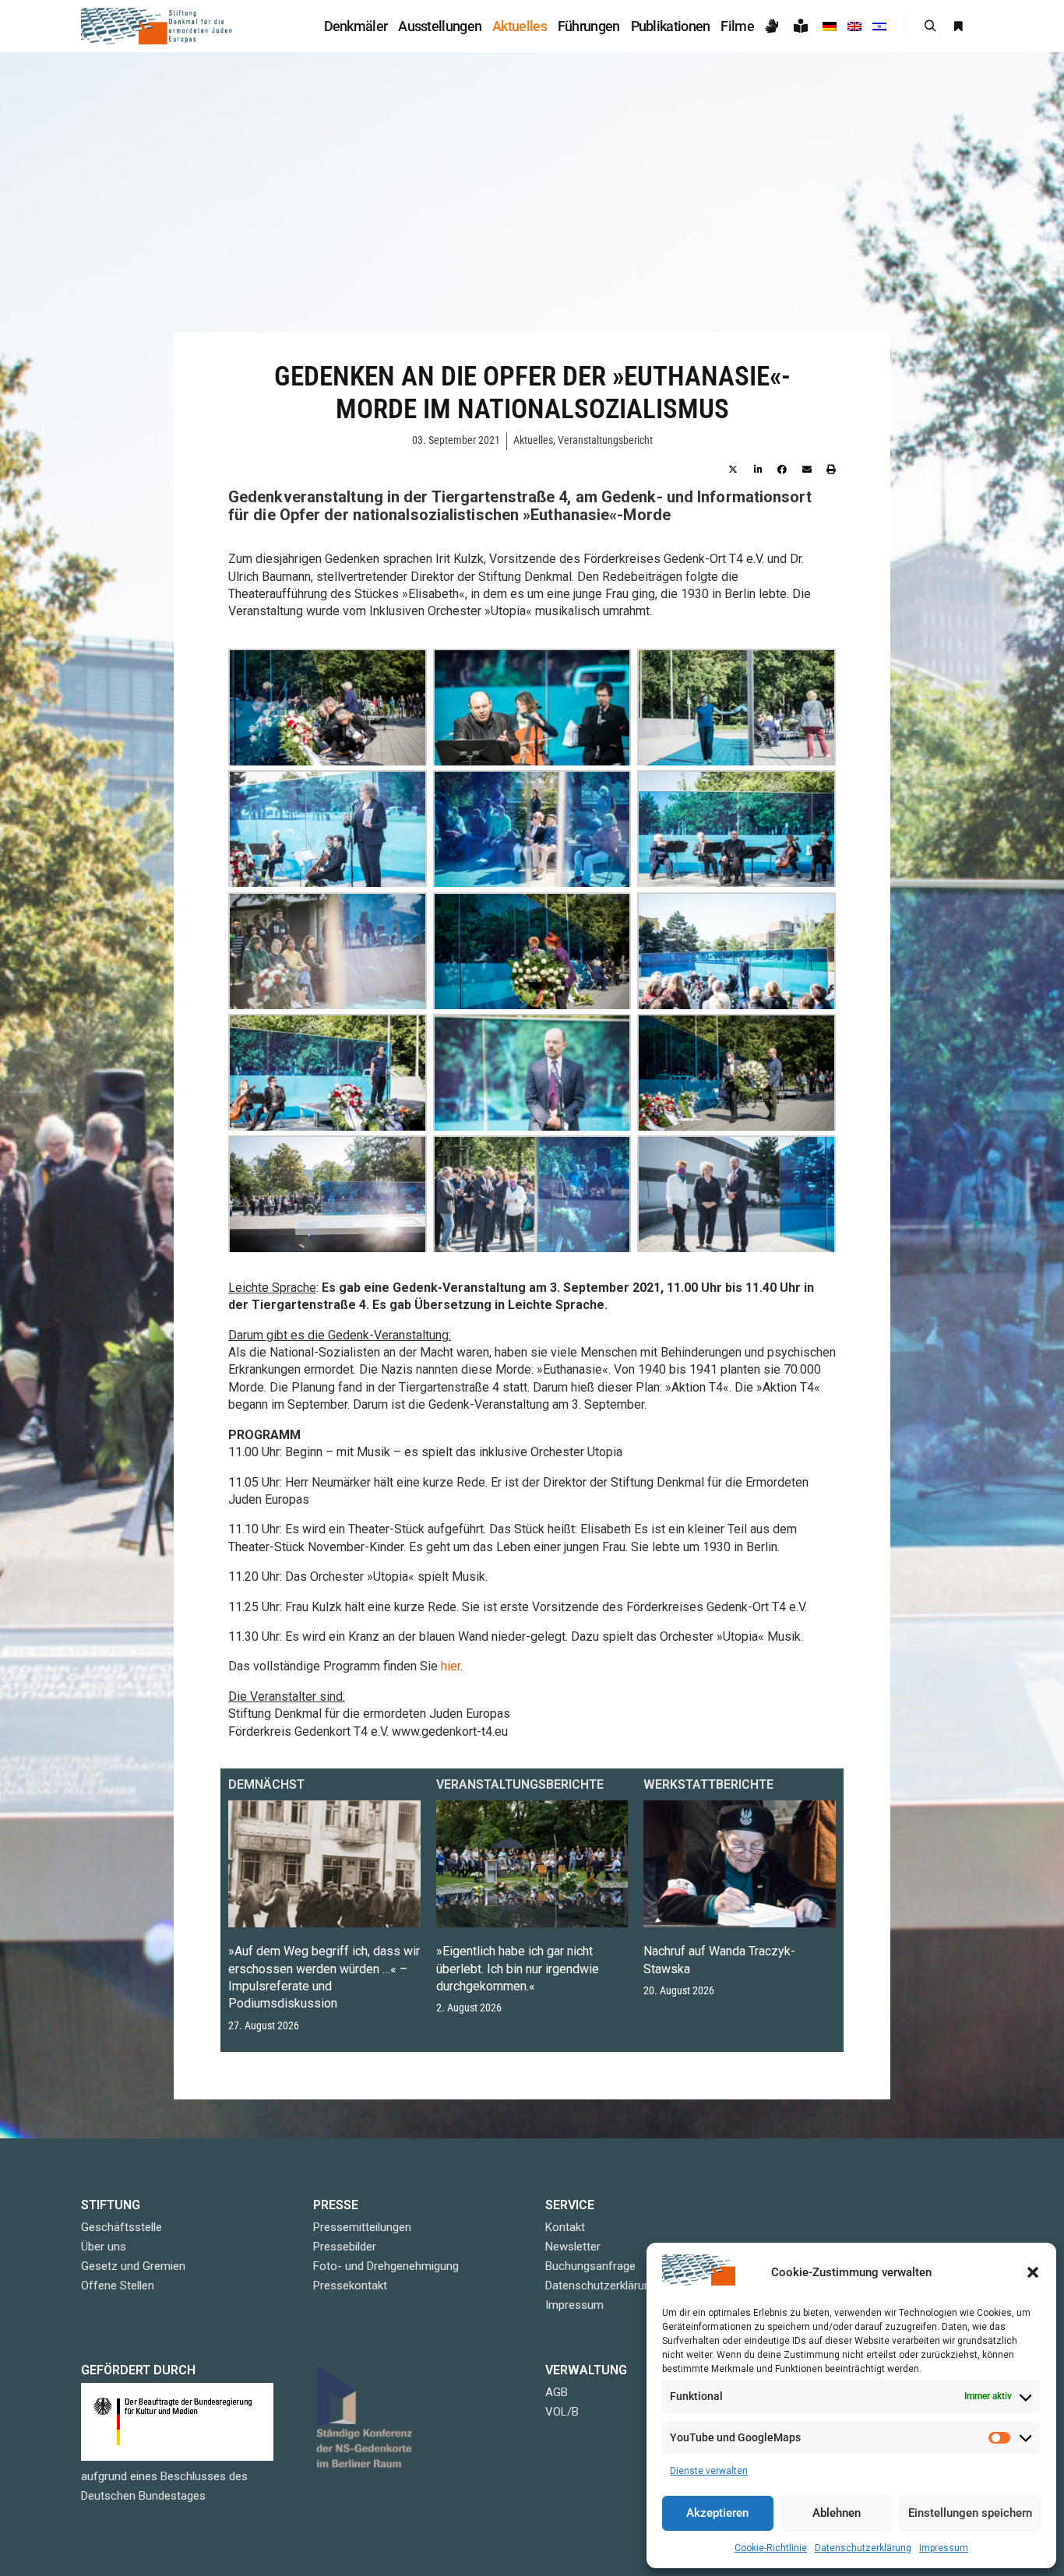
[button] (1033, 2272)
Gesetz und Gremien (133, 2266)
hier (451, 1666)
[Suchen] (930, 26)
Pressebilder (345, 2247)
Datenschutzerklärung (863, 2548)
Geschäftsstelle (122, 2227)
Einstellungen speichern (970, 2513)
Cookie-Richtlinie (771, 2548)
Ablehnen (837, 2513)
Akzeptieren (717, 2513)
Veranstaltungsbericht (605, 440)
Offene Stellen (118, 2286)
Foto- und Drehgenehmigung (386, 2266)
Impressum (944, 2548)
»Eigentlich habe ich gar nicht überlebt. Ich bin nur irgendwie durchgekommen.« (518, 1969)
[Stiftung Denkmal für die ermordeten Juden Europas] (158, 26)
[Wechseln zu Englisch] (854, 26)
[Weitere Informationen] (958, 26)
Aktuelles (533, 440)
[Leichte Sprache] (803, 26)
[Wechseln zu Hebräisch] (879, 26)
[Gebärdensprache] (774, 26)
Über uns (104, 2247)
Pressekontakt (350, 2286)
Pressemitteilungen (362, 2227)
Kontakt (565, 2227)
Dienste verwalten (709, 2471)
